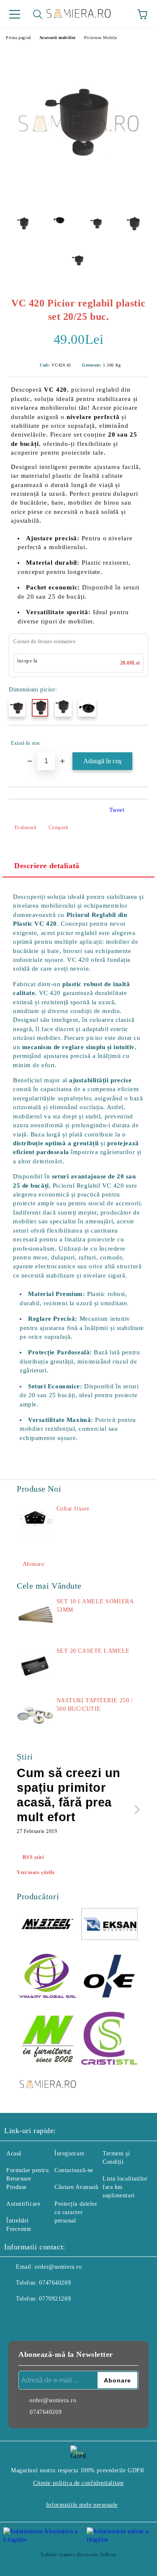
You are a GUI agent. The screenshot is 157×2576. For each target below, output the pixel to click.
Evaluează (26, 827)
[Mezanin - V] (48, 2039)
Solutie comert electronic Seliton (78, 2555)
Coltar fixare (73, 1509)
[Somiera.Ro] (48, 2085)
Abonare (33, 1564)
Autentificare (23, 2204)
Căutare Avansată (76, 2187)
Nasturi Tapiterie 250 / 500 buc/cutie (95, 1705)
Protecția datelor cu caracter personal (76, 2212)
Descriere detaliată (47, 866)
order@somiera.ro (58, 2267)
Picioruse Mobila (100, 38)
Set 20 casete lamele (93, 1651)
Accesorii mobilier (58, 38)
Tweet (117, 810)
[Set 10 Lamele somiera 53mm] (35, 1616)
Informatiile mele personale (82, 2505)
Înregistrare (69, 2153)
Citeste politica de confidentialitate (78, 2483)
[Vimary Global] (48, 1977)
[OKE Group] (110, 1977)
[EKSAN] (110, 1925)
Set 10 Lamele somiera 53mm (95, 1606)
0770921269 (55, 2299)
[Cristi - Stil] (110, 2039)
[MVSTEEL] (48, 1925)
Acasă (14, 2153)
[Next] (135, 1810)
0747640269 (55, 2283)
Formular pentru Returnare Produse (27, 2179)
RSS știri (33, 1857)
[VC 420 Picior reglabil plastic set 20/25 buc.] (78, 197)
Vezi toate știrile (36, 1872)
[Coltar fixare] (35, 1524)
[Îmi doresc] (136, 739)
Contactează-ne (74, 2170)
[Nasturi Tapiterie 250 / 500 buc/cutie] (35, 1715)
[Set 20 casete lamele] (35, 1666)
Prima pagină (18, 38)
